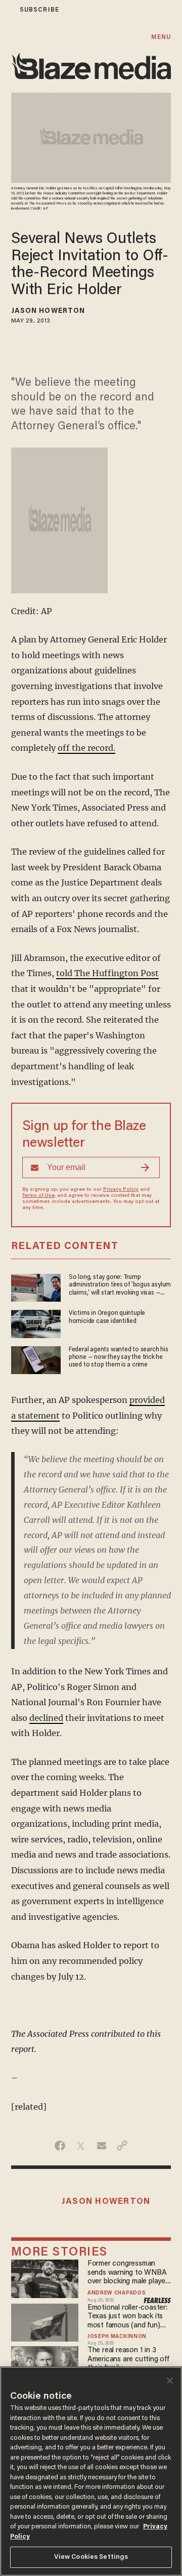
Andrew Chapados (117, 2293)
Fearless (157, 2301)
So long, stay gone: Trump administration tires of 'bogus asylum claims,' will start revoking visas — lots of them (120, 1286)
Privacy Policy (121, 1190)
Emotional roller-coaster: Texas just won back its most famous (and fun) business (127, 2317)
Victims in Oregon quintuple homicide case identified (107, 1317)
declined (46, 1718)
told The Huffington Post (107, 973)
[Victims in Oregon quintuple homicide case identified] (36, 1323)
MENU (161, 37)
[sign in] (7, 10)
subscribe (39, 10)
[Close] (170, 2381)
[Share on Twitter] (81, 2146)
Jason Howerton (48, 311)
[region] (91, 2471)
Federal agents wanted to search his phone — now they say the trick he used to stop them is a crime (119, 1358)
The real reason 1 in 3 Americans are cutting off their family (128, 2359)
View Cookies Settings (91, 2557)
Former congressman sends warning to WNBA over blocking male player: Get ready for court (128, 2273)
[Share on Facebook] (60, 2146)
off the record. (86, 748)
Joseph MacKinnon (117, 2337)
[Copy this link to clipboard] (122, 2146)
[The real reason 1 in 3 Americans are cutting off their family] (45, 2364)
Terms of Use (38, 1196)
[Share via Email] (101, 2146)
